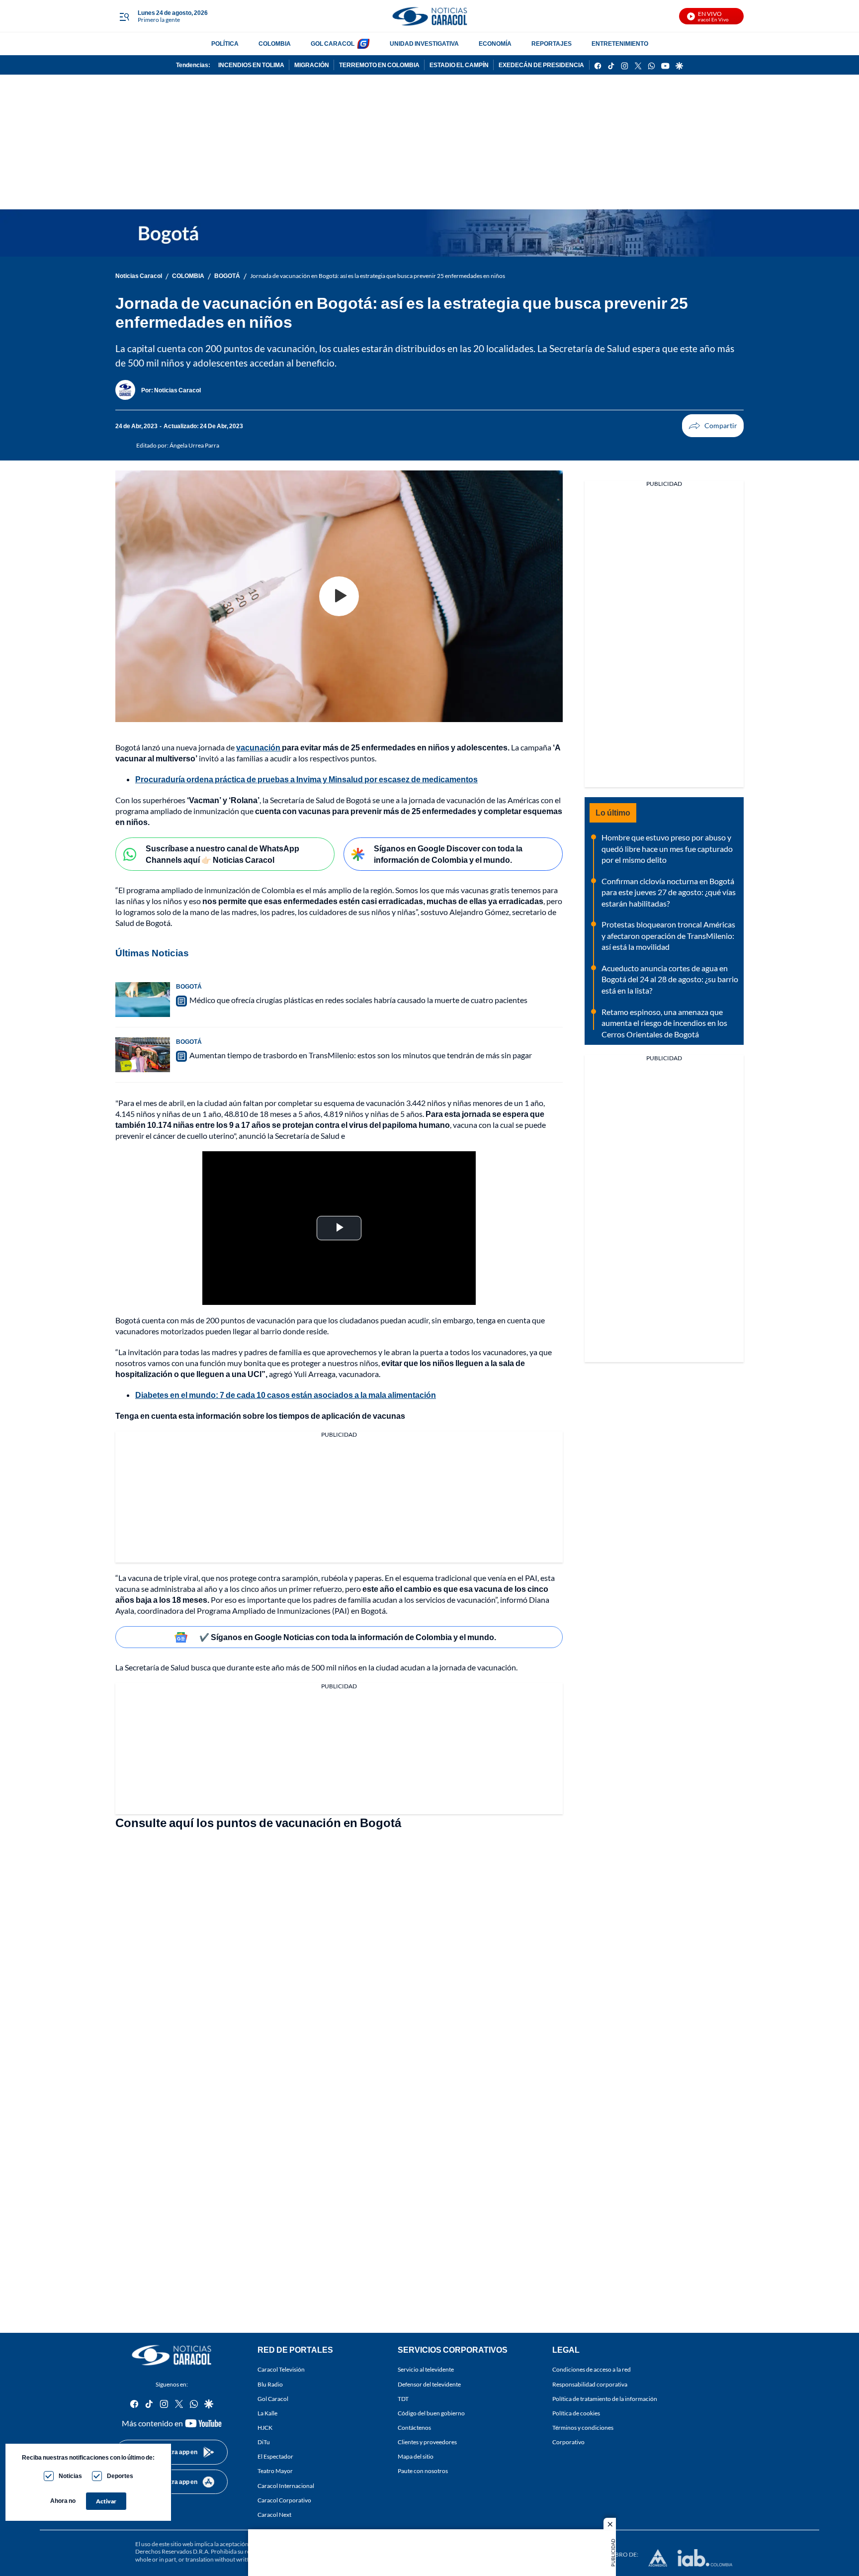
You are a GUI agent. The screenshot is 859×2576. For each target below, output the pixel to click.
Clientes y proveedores (427, 2442)
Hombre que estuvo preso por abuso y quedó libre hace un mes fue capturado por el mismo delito (667, 848)
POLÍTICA (225, 44)
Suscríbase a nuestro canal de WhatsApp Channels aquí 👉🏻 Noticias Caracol (222, 854)
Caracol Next (274, 2515)
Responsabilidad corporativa (590, 2384)
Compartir (713, 426)
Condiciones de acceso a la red (592, 2369)
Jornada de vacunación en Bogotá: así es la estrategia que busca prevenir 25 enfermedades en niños (378, 276)
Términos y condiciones (583, 2428)
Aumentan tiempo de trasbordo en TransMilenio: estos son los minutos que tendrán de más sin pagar (361, 1055)
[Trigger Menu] (124, 16)
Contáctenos (414, 2428)
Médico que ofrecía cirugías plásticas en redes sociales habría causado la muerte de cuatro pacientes (358, 1000)
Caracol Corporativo (284, 2500)
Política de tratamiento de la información (605, 2399)
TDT (403, 2399)
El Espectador (275, 2456)
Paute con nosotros (423, 2471)
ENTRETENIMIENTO (620, 44)
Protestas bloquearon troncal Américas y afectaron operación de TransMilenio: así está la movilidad (668, 935)
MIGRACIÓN (312, 65)
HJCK (265, 2428)
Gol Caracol (273, 2399)
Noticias (70, 2476)
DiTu (264, 2442)
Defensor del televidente (429, 2384)
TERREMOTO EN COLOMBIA (379, 65)
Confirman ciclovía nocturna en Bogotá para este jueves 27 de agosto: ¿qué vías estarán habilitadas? (669, 892)
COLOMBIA (275, 44)
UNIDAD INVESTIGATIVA (424, 44)
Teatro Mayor (275, 2471)
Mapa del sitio (416, 2456)
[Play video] (339, 596)
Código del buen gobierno (431, 2413)
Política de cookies (576, 2413)
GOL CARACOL (333, 44)
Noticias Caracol (139, 276)
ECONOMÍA (495, 44)
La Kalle (267, 2413)
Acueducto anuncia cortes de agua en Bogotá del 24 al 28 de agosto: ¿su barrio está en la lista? (670, 979)
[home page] (429, 16)
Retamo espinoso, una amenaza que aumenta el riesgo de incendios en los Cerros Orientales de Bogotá (664, 1023)
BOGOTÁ (227, 276)
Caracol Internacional (286, 2485)
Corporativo (568, 2442)
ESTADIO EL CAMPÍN (459, 65)
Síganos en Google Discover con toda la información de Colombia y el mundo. (448, 854)
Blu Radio (270, 2384)
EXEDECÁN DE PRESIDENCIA (541, 65)
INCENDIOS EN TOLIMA (251, 65)
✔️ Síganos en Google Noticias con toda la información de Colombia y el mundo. (348, 1637)
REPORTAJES (552, 44)
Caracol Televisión (281, 2369)
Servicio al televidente (426, 2369)
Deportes (120, 2476)
